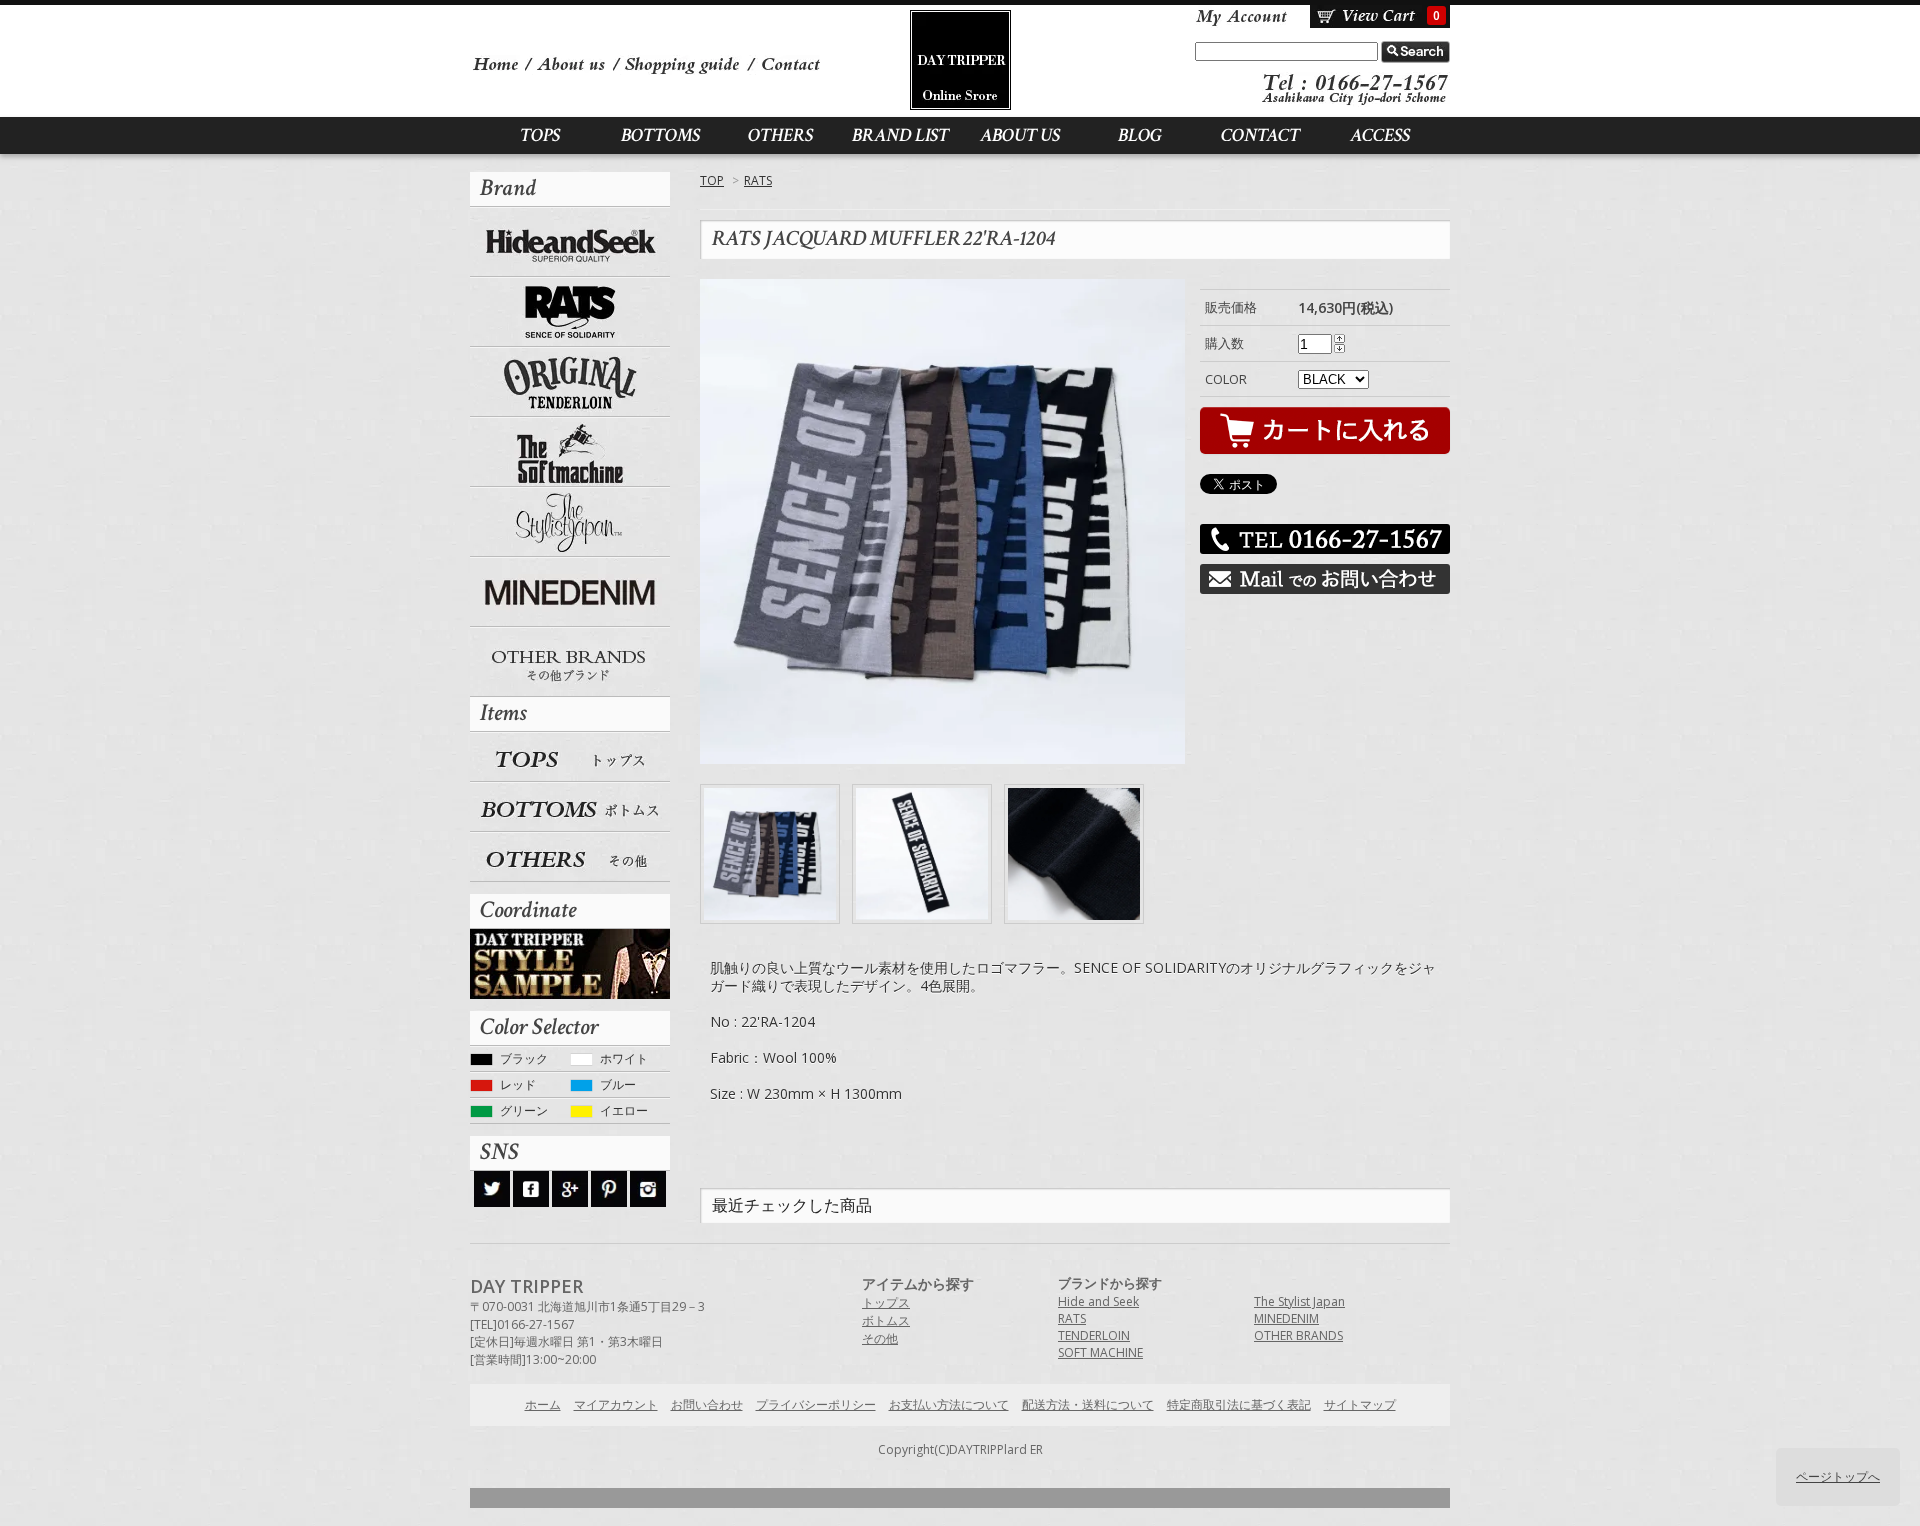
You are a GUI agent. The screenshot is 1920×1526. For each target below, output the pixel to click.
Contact (790, 63)
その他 (880, 1338)
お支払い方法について (949, 1404)
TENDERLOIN (570, 382)
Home (497, 63)
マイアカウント (1240, 16)
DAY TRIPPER (960, 60)
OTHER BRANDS (570, 662)
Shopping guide (685, 63)
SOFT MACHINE (570, 452)
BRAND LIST (900, 135)
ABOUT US (1020, 135)
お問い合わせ (707, 1404)
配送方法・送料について (1088, 1404)
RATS (758, 180)
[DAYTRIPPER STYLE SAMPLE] (570, 962)
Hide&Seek (570, 242)
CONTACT (1260, 135)
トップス (886, 1302)
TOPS (540, 135)
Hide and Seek (1098, 1301)
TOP (712, 180)
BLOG (1140, 135)
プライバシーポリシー (816, 1404)
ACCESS (1380, 135)
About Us (574, 63)
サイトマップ (1360, 1404)
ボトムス (886, 1320)
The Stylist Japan (570, 522)
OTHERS (780, 135)
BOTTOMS (660, 135)
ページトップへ (1838, 1476)
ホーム (543, 1404)
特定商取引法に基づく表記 (1239, 1404)
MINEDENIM (570, 592)
